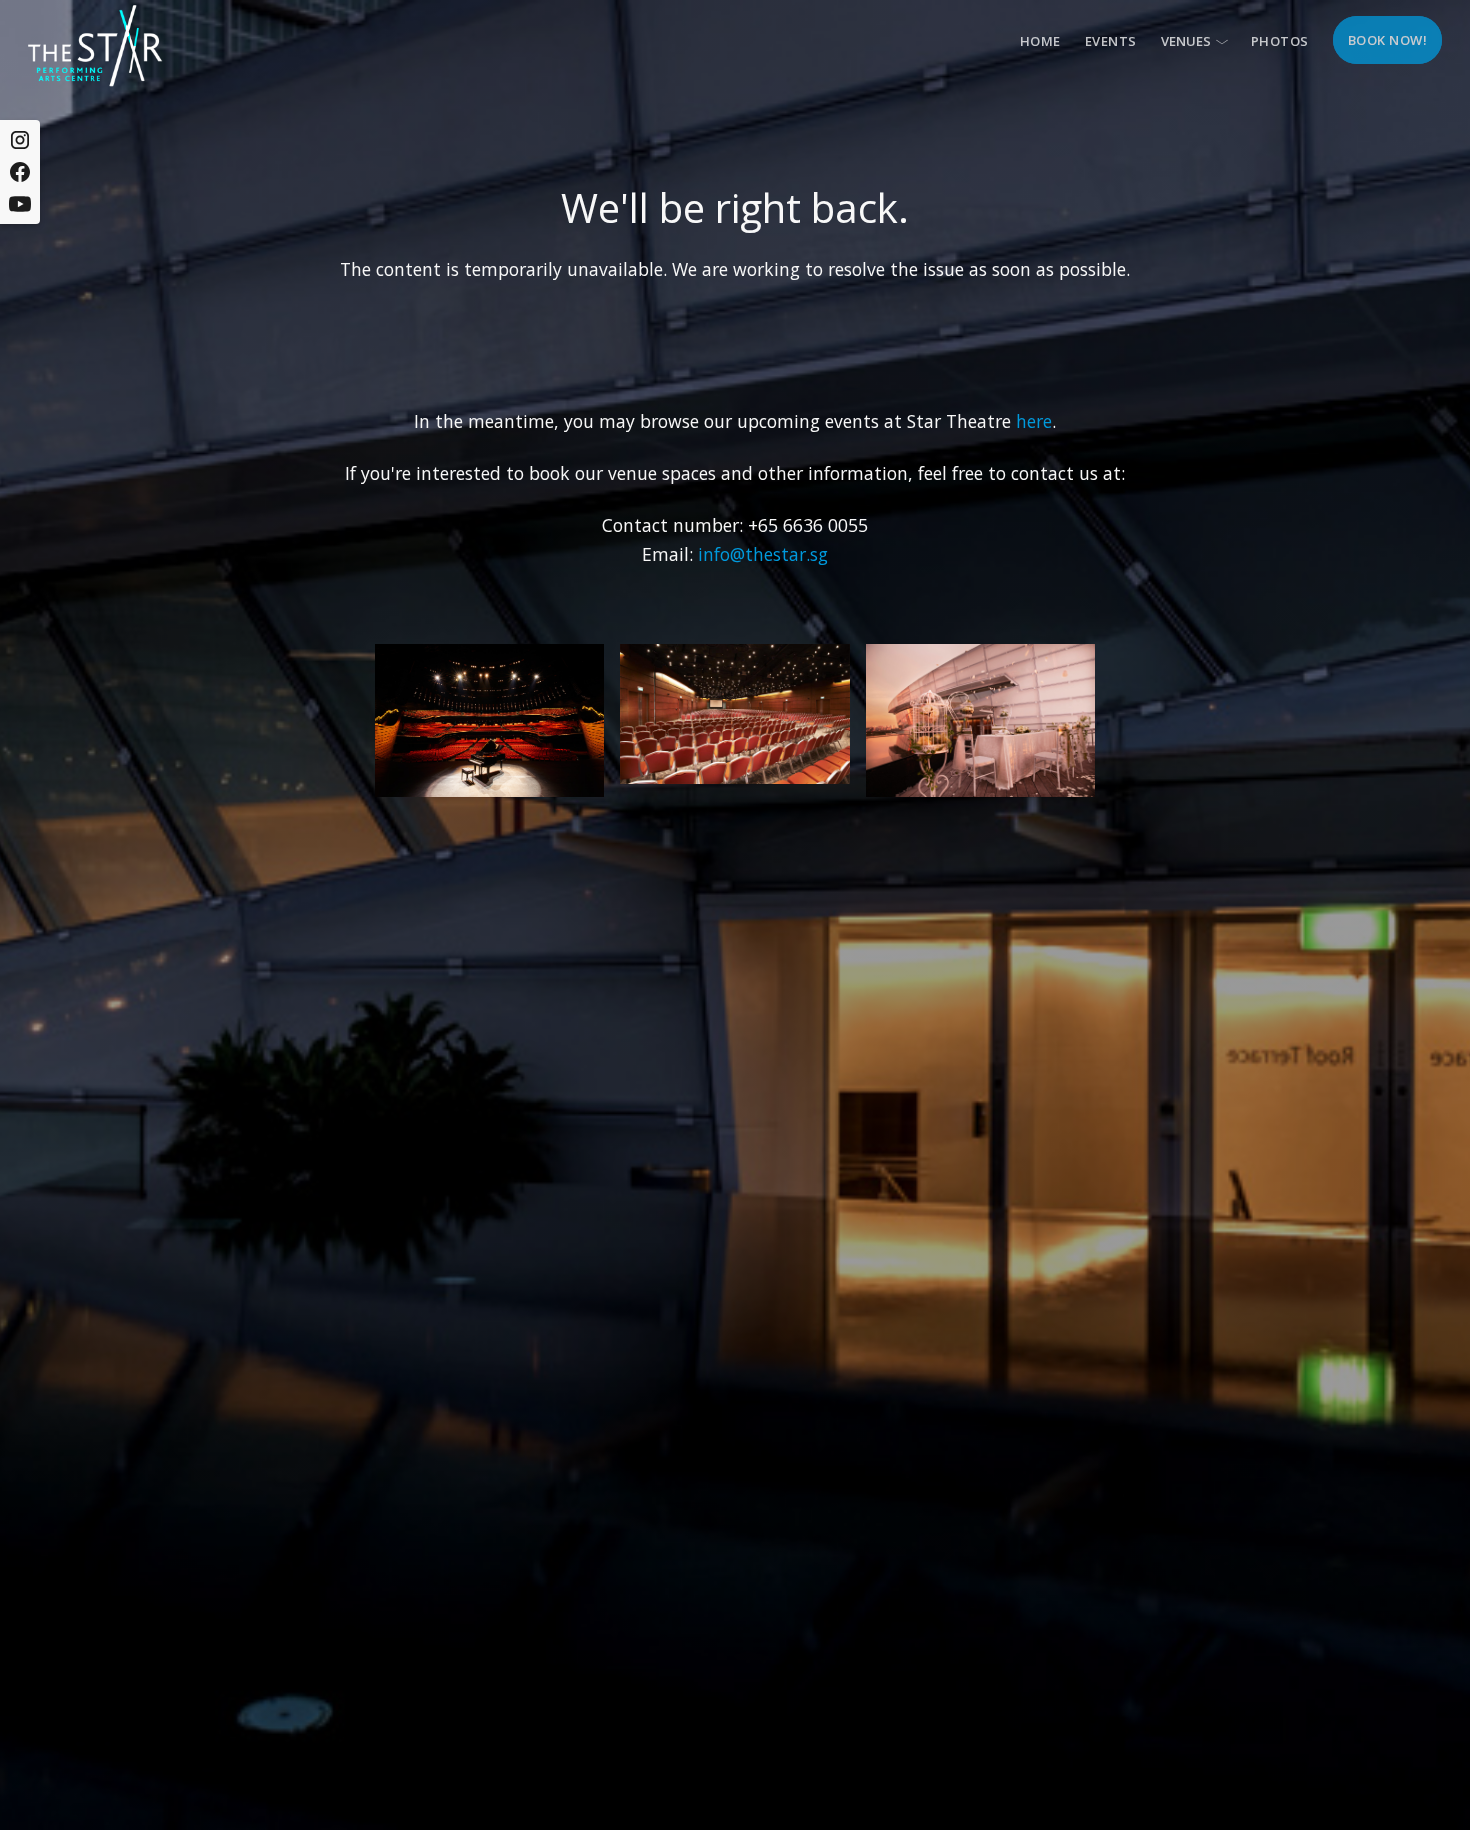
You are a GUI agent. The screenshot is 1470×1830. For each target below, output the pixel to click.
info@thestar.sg (763, 554)
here (1034, 421)
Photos (1280, 41)
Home (1040, 41)
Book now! (1388, 40)
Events (1111, 41)
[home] (95, 45)
